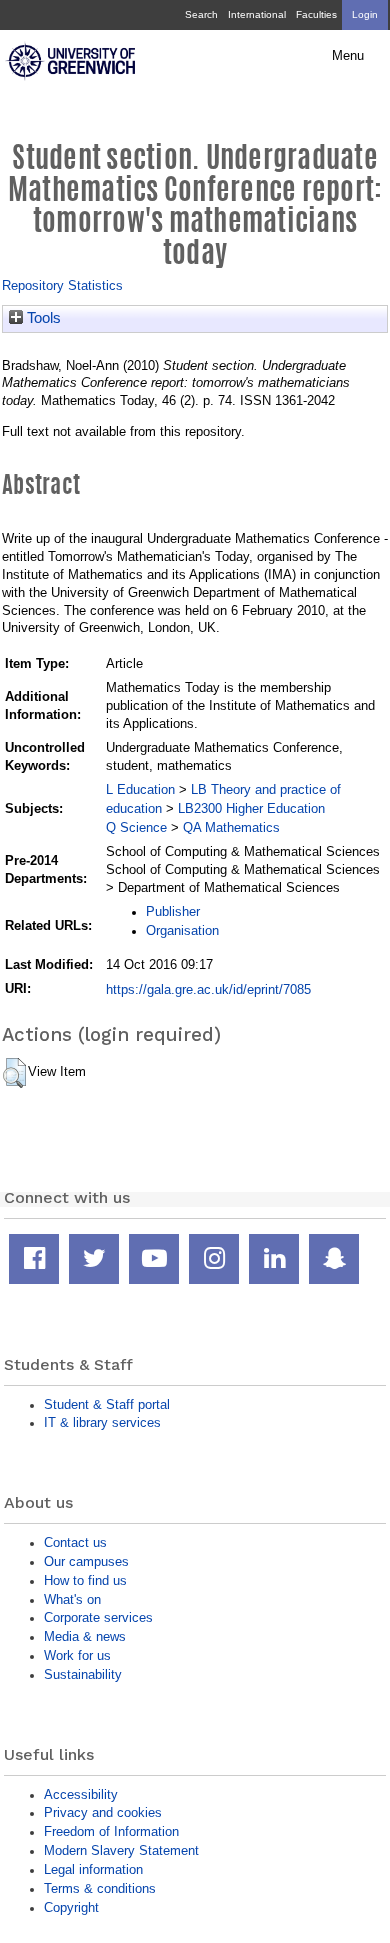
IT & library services (102, 1422)
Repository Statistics (62, 285)
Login (365, 14)
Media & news (85, 1636)
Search (201, 14)
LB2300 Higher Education (251, 808)
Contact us (75, 1542)
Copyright (71, 1907)
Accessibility (81, 1794)
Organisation (182, 930)
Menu (348, 56)
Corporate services (98, 1617)
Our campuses (86, 1561)
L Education (140, 789)
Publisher (173, 911)
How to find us (85, 1580)
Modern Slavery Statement (121, 1850)
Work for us (77, 1655)
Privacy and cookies (103, 1812)
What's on (72, 1599)
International (257, 14)
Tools (42, 318)
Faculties (316, 14)
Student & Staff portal (107, 1404)
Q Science (136, 827)
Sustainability (83, 1674)
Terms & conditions (100, 1888)
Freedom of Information (111, 1831)
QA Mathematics (231, 827)
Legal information (93, 1869)
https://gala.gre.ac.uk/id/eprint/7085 (208, 989)
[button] (14, 1073)
